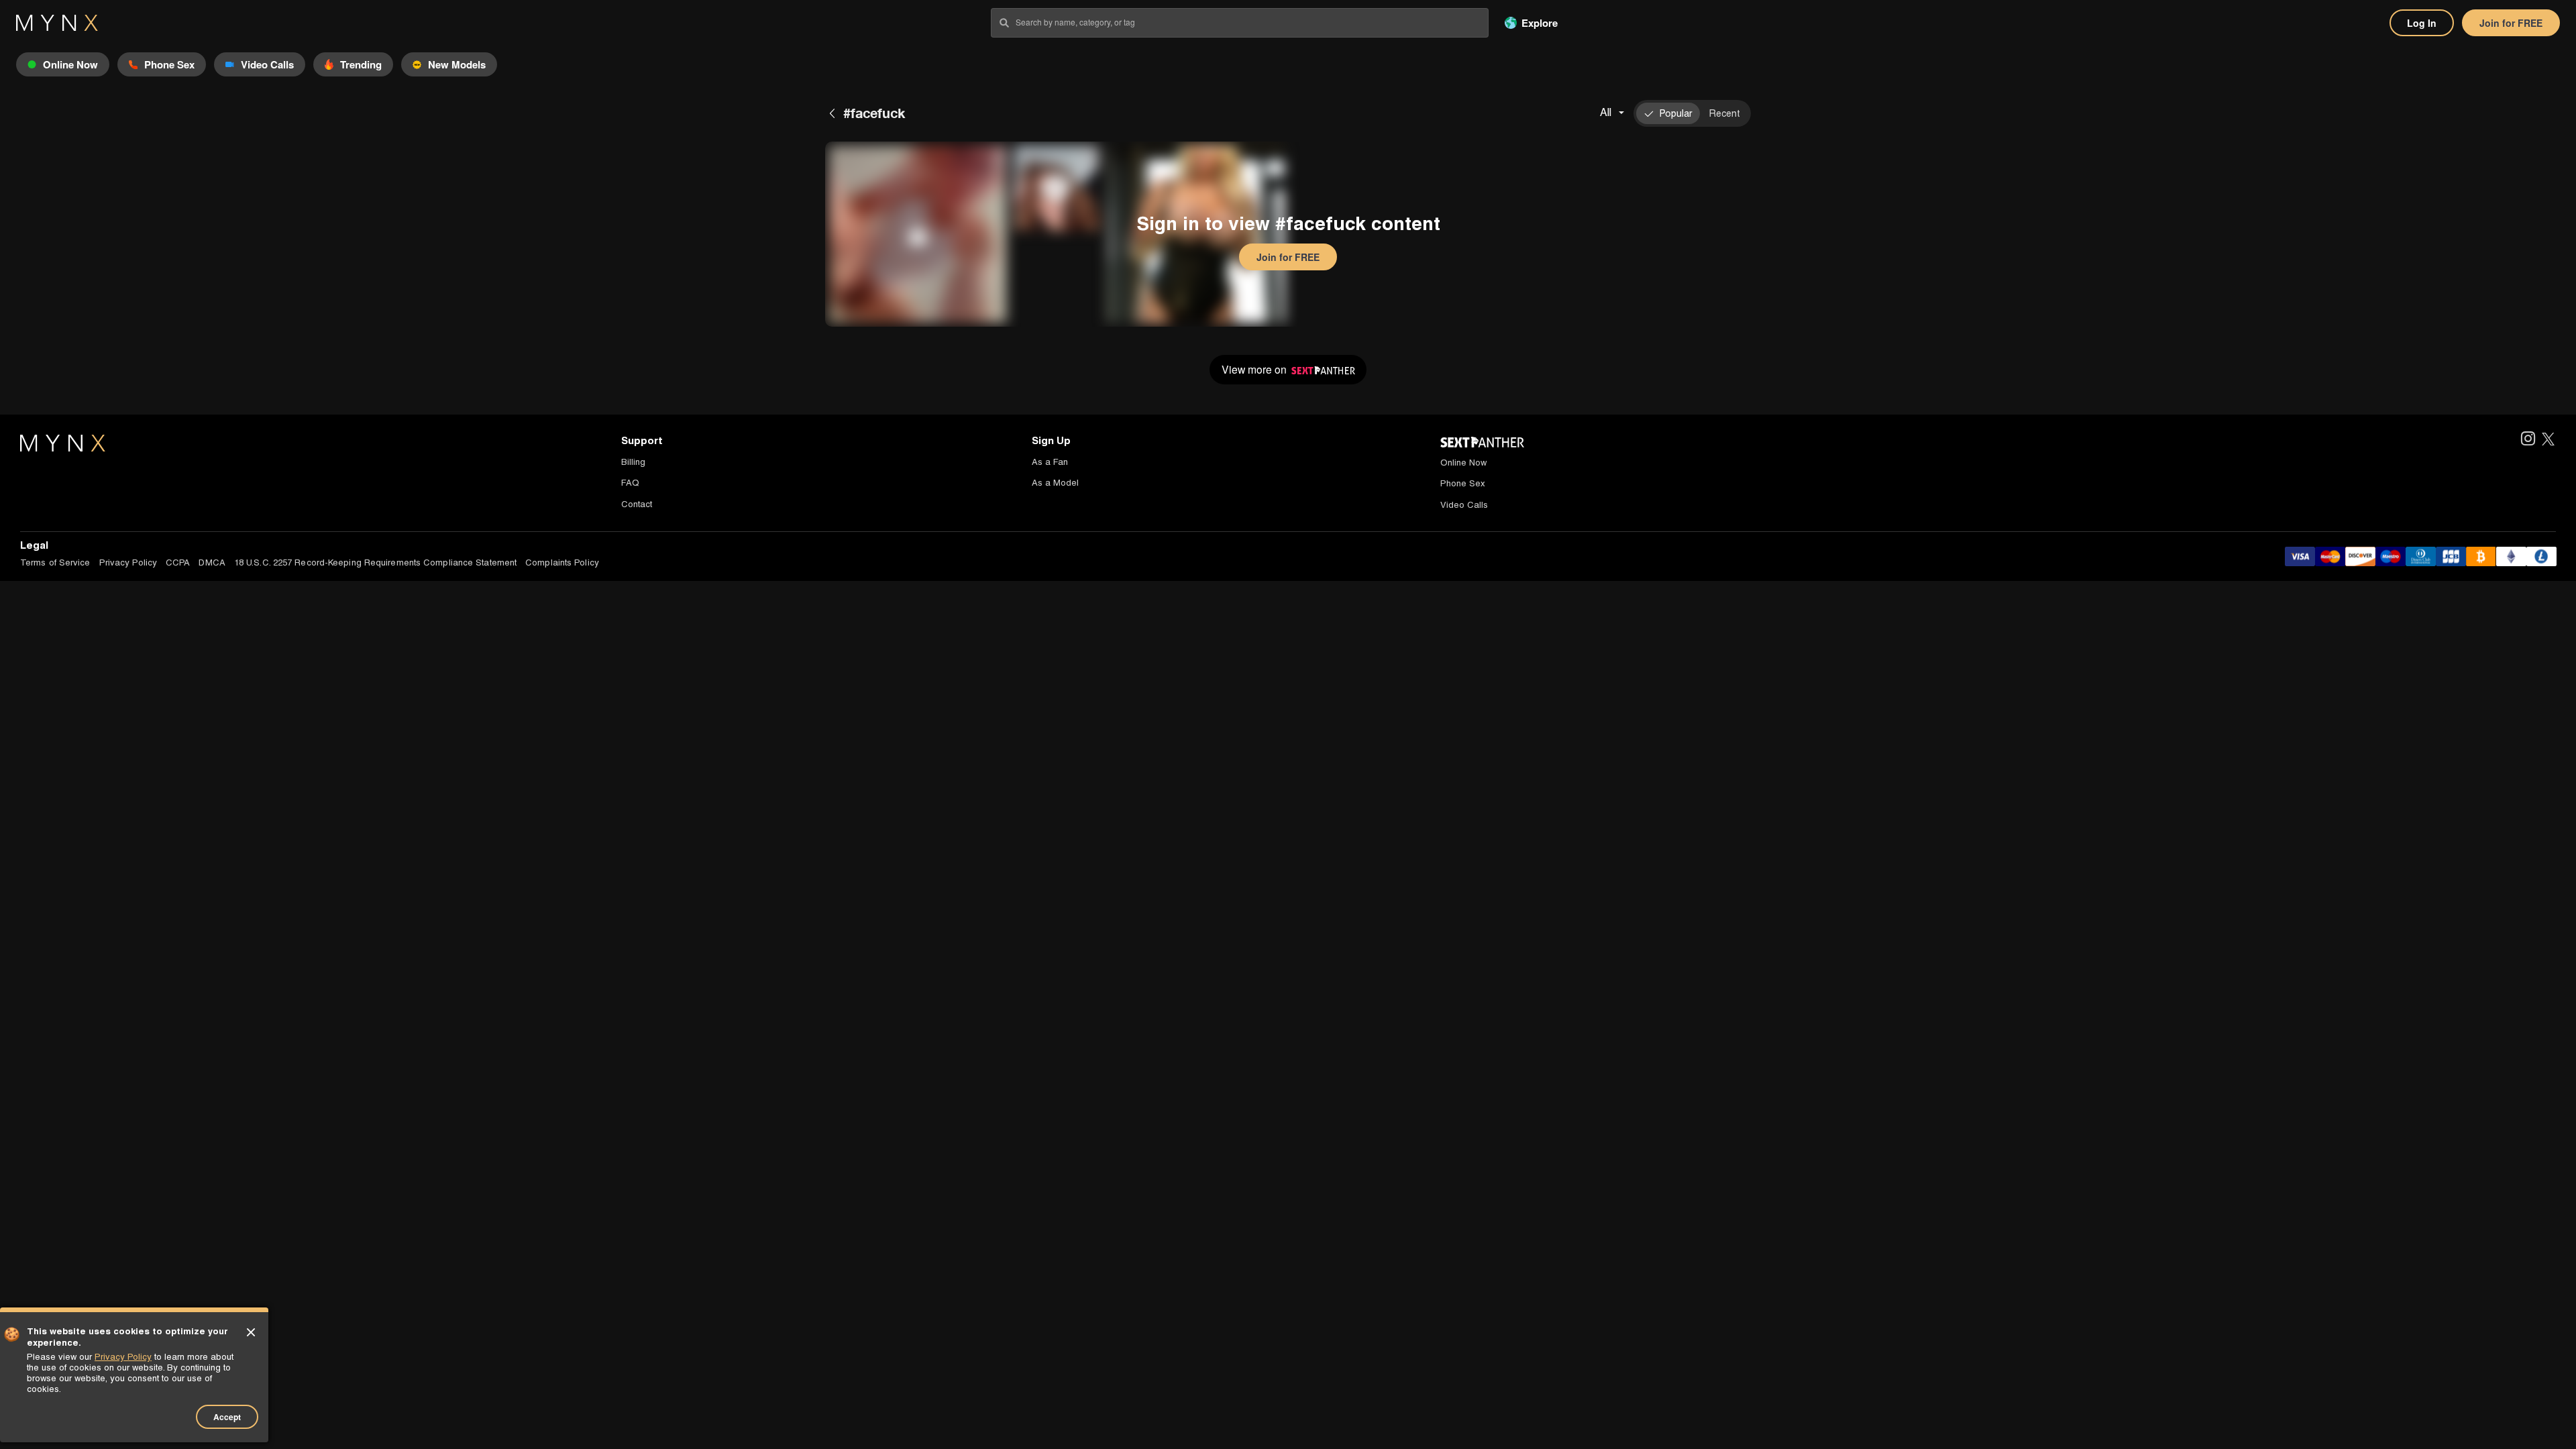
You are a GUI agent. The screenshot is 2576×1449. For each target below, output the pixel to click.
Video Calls (1464, 505)
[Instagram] (2527, 440)
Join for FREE (2511, 23)
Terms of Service (55, 562)
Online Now (1463, 463)
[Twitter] (2548, 440)
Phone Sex (1463, 483)
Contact (637, 504)
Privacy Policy (128, 562)
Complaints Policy (562, 562)
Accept (227, 1417)
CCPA (178, 562)
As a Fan (1050, 462)
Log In (2422, 23)
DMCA (212, 562)
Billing (633, 462)
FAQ (630, 483)
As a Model (1055, 483)
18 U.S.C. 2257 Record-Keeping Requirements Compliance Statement (375, 562)
